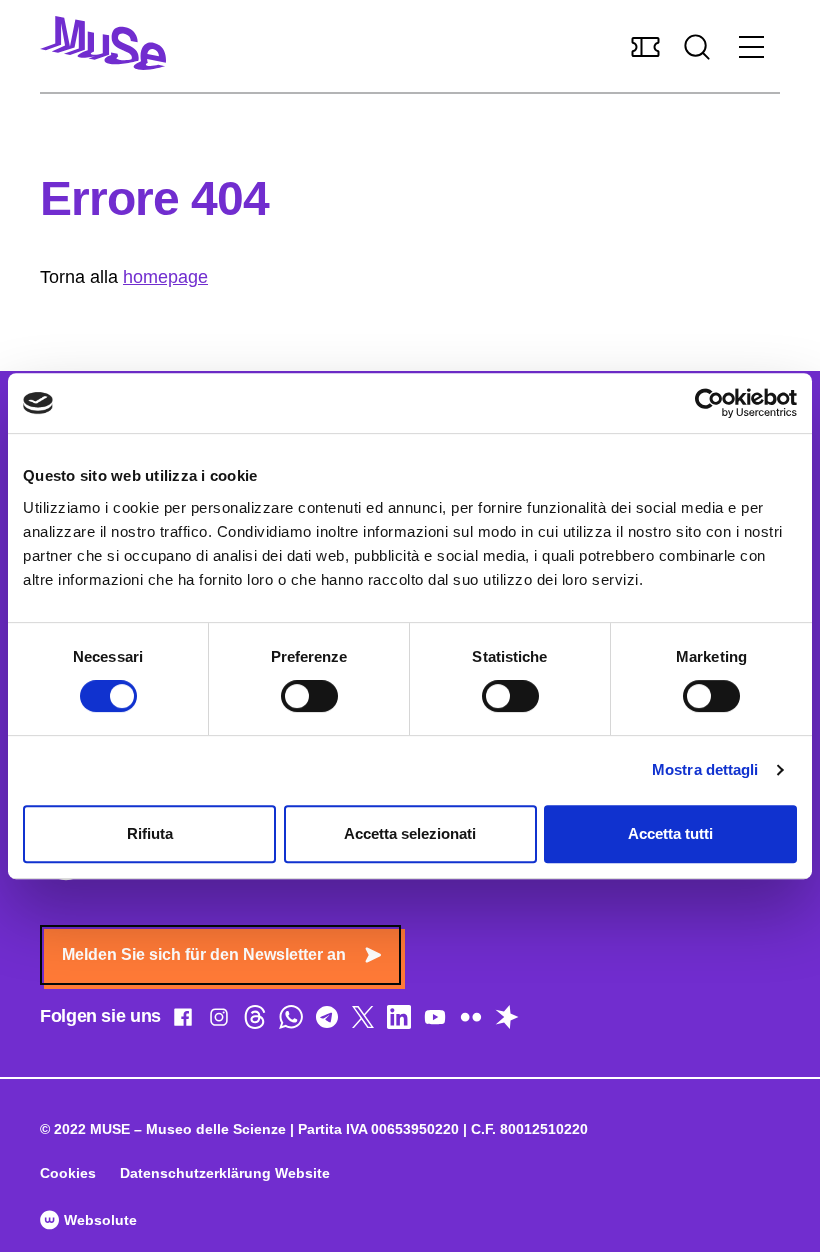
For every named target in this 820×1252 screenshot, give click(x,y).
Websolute (98, 1220)
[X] (363, 1021)
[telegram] (327, 1021)
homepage (165, 277)
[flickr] (471, 1021)
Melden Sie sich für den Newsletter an (204, 954)
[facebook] (183, 1021)
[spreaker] (507, 1021)
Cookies (68, 1173)
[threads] (255, 1021)
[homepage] (103, 43)
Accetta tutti (670, 833)
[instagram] (219, 1021)
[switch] (309, 696)
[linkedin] (399, 1021)
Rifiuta (150, 833)
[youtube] (435, 1021)
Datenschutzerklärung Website (225, 1173)
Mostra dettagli (705, 769)
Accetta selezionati (410, 833)
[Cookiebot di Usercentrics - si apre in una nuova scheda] (709, 403)
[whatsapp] (291, 1021)
